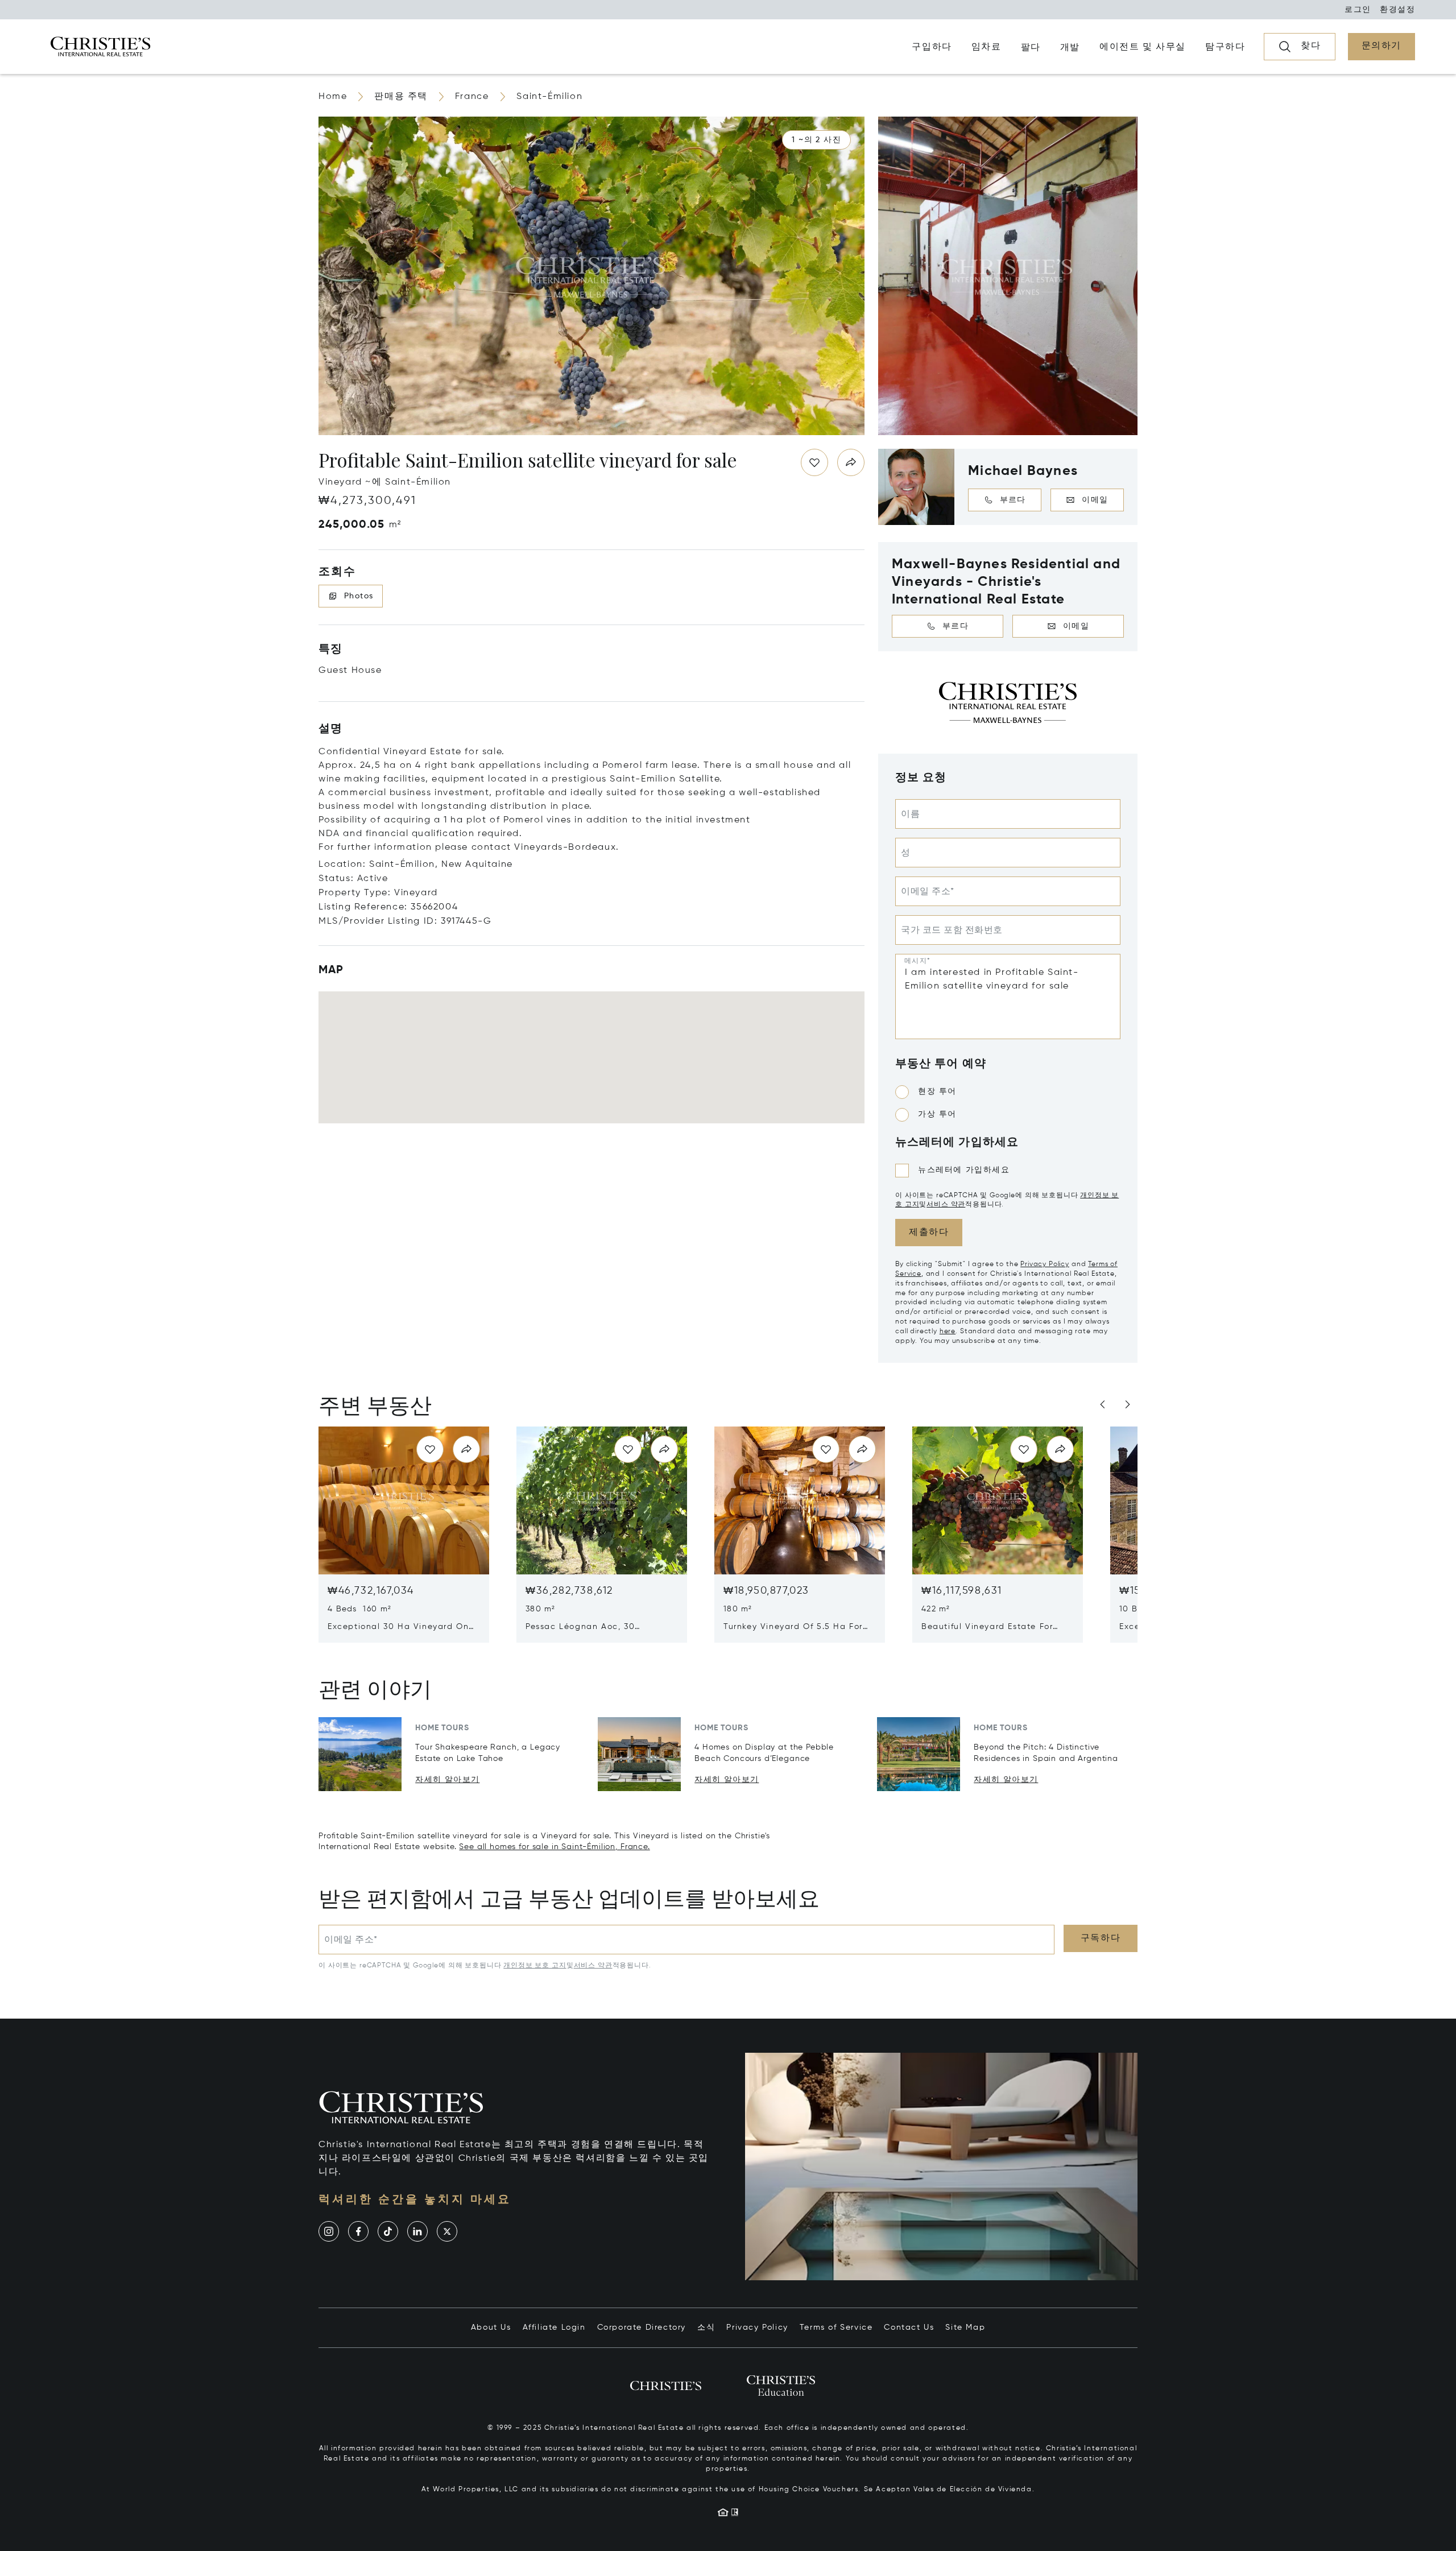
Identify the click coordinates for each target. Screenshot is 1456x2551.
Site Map (965, 2327)
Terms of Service (836, 2327)
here (948, 1332)
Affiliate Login (554, 2327)
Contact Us (909, 2327)
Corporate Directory (642, 2327)
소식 (706, 2327)
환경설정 (1397, 10)
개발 (1070, 48)
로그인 (1358, 10)
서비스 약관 (946, 1205)
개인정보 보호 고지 (535, 1966)
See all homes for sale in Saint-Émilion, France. (554, 1847)
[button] (816, 140)
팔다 (1031, 48)
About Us (491, 2327)
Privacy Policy (1045, 1264)
